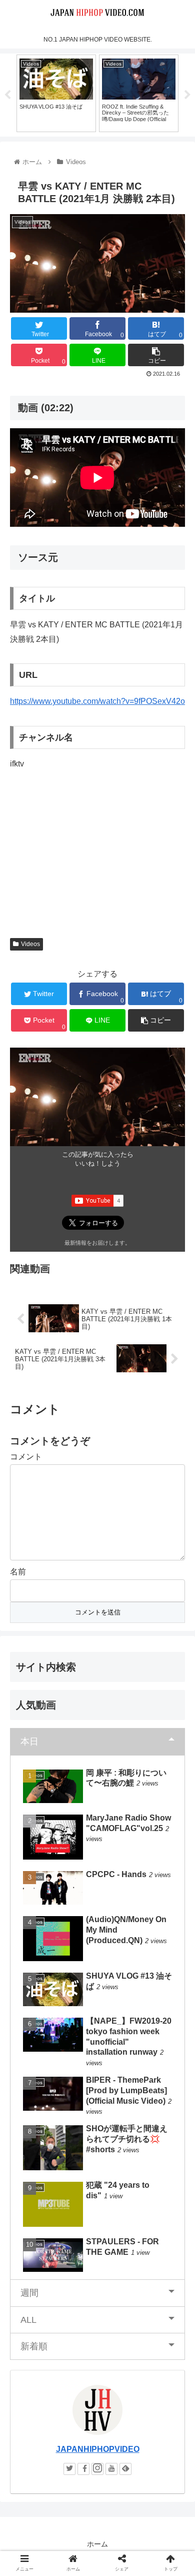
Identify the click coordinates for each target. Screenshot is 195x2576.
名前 (18, 1572)
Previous (7, 95)
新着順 (34, 2346)
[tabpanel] (56, 93)
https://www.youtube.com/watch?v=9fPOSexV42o (97, 701)
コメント (26, 1457)
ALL (28, 2320)
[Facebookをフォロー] (83, 2469)
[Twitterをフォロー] (69, 2469)
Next (187, 95)
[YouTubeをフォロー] (111, 2469)
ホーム (97, 2544)
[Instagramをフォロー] (97, 2469)
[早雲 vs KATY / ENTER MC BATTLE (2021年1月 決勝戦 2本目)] (119, 1986)
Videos (30, 944)
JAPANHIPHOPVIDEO (98, 2449)
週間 (29, 2293)
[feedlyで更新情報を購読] (125, 2469)
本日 (29, 1742)
